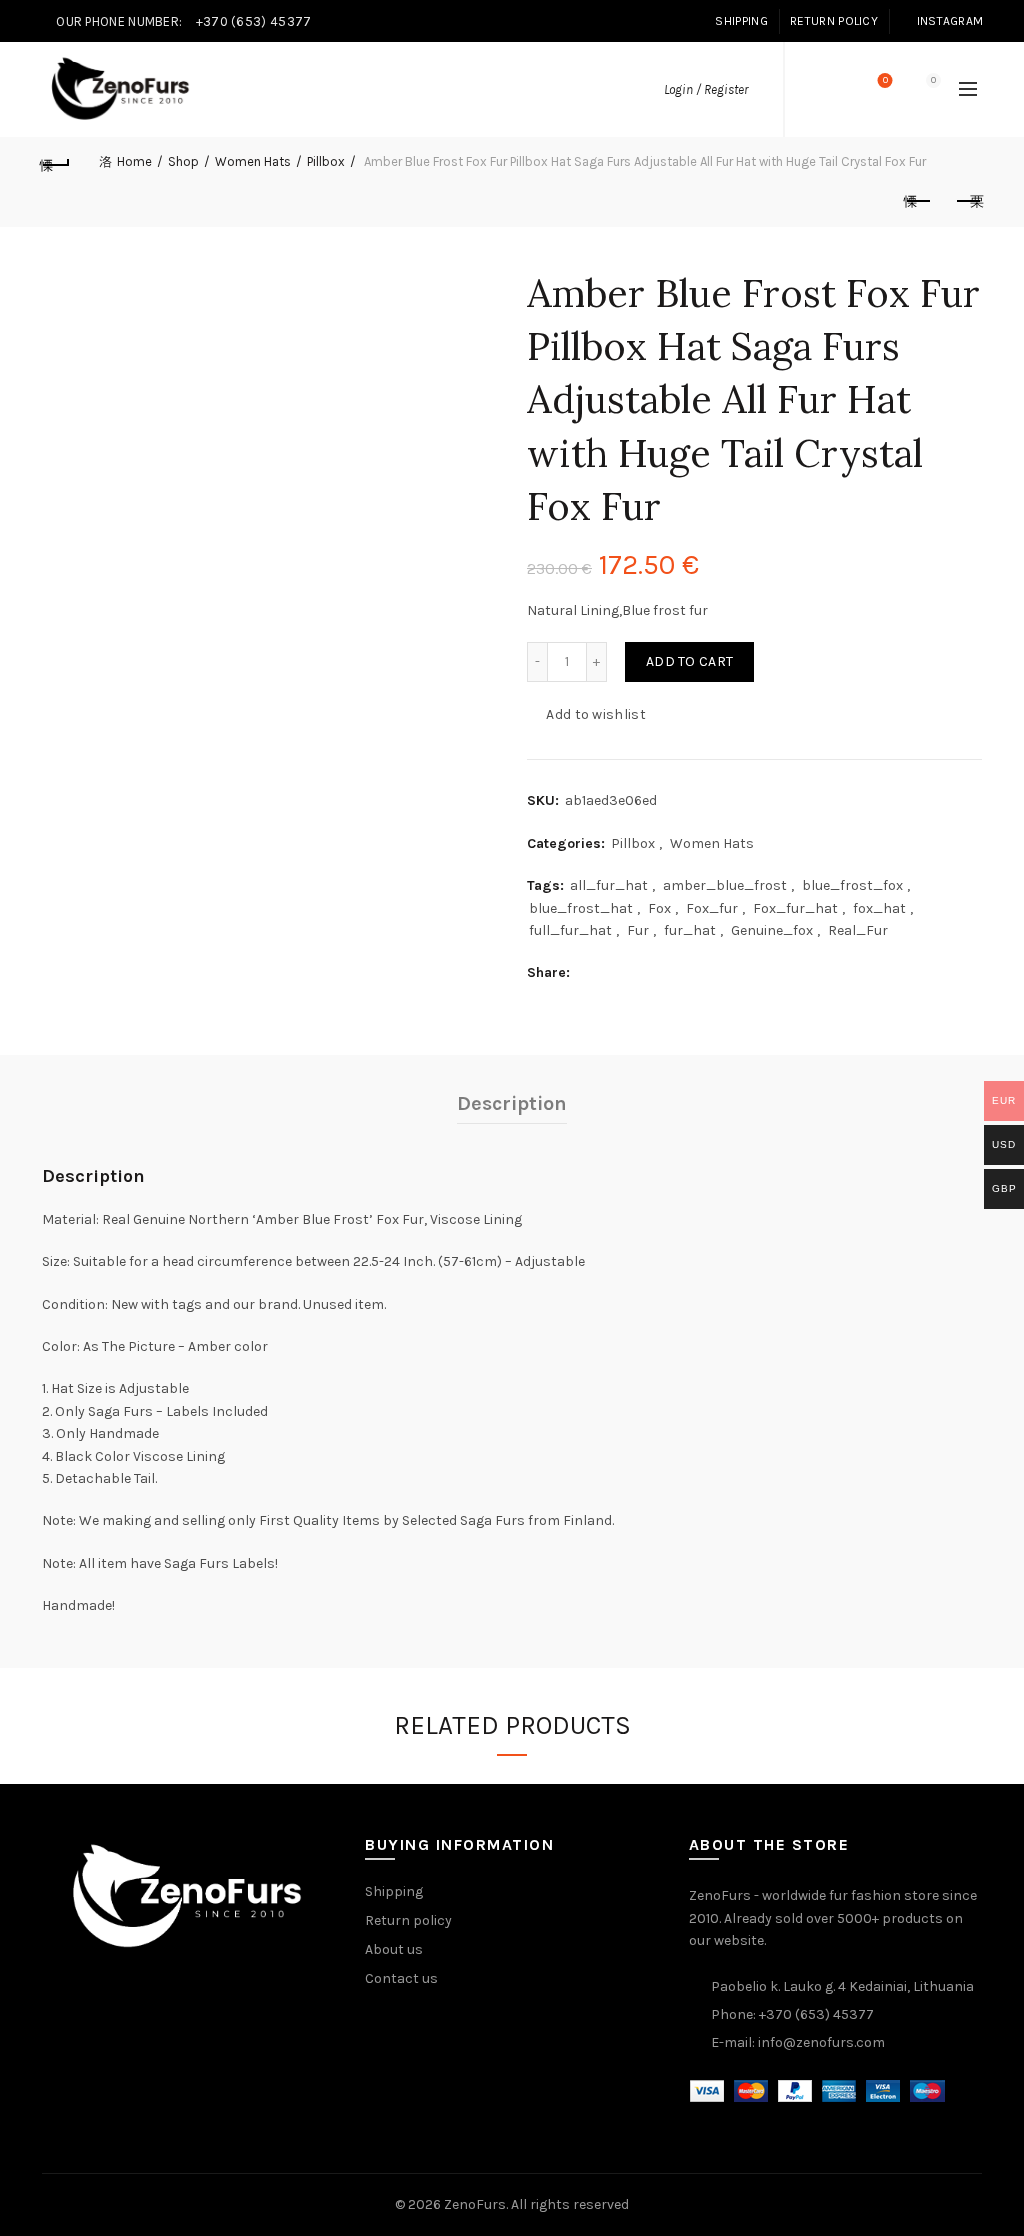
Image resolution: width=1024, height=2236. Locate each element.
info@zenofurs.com (821, 2042)
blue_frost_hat (581, 908)
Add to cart (689, 661)
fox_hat (879, 908)
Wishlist (885, 80)
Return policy (408, 1920)
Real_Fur (858, 930)
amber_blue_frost (725, 885)
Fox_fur (712, 908)
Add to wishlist (596, 714)
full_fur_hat (570, 930)
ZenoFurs (475, 2204)
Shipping (741, 21)
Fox (659, 908)
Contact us (401, 1978)
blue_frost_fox (852, 885)
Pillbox (326, 161)
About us (394, 1949)
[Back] (56, 162)
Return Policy (834, 21)
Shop (183, 161)
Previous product (918, 202)
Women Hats (253, 161)
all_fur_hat (609, 885)
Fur (638, 930)
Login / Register (706, 89)
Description (512, 1103)
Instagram (950, 21)
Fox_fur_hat (795, 908)
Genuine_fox (772, 930)
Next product (968, 202)
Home (134, 161)
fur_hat (690, 930)
